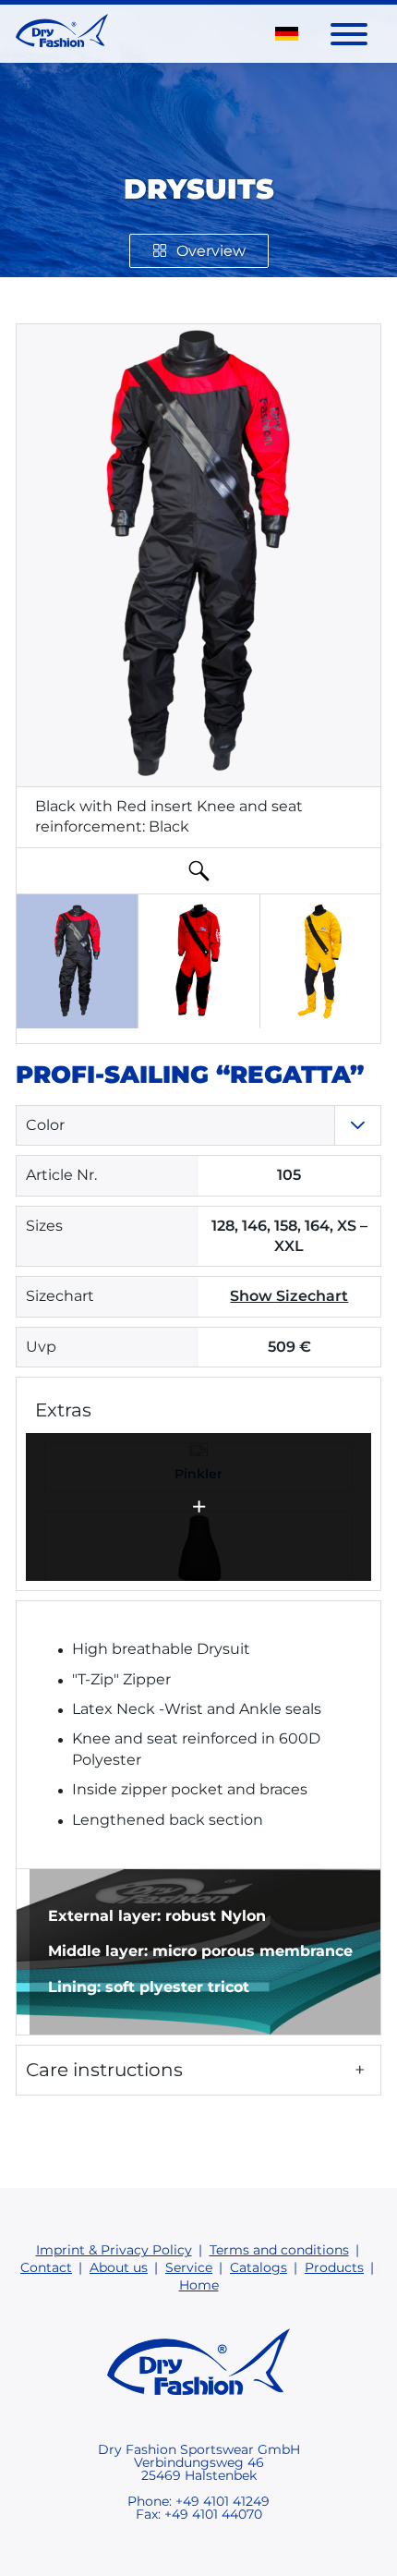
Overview (211, 251)
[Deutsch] (287, 33)
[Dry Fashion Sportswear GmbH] (62, 34)
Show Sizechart (289, 1296)
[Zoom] (198, 870)
